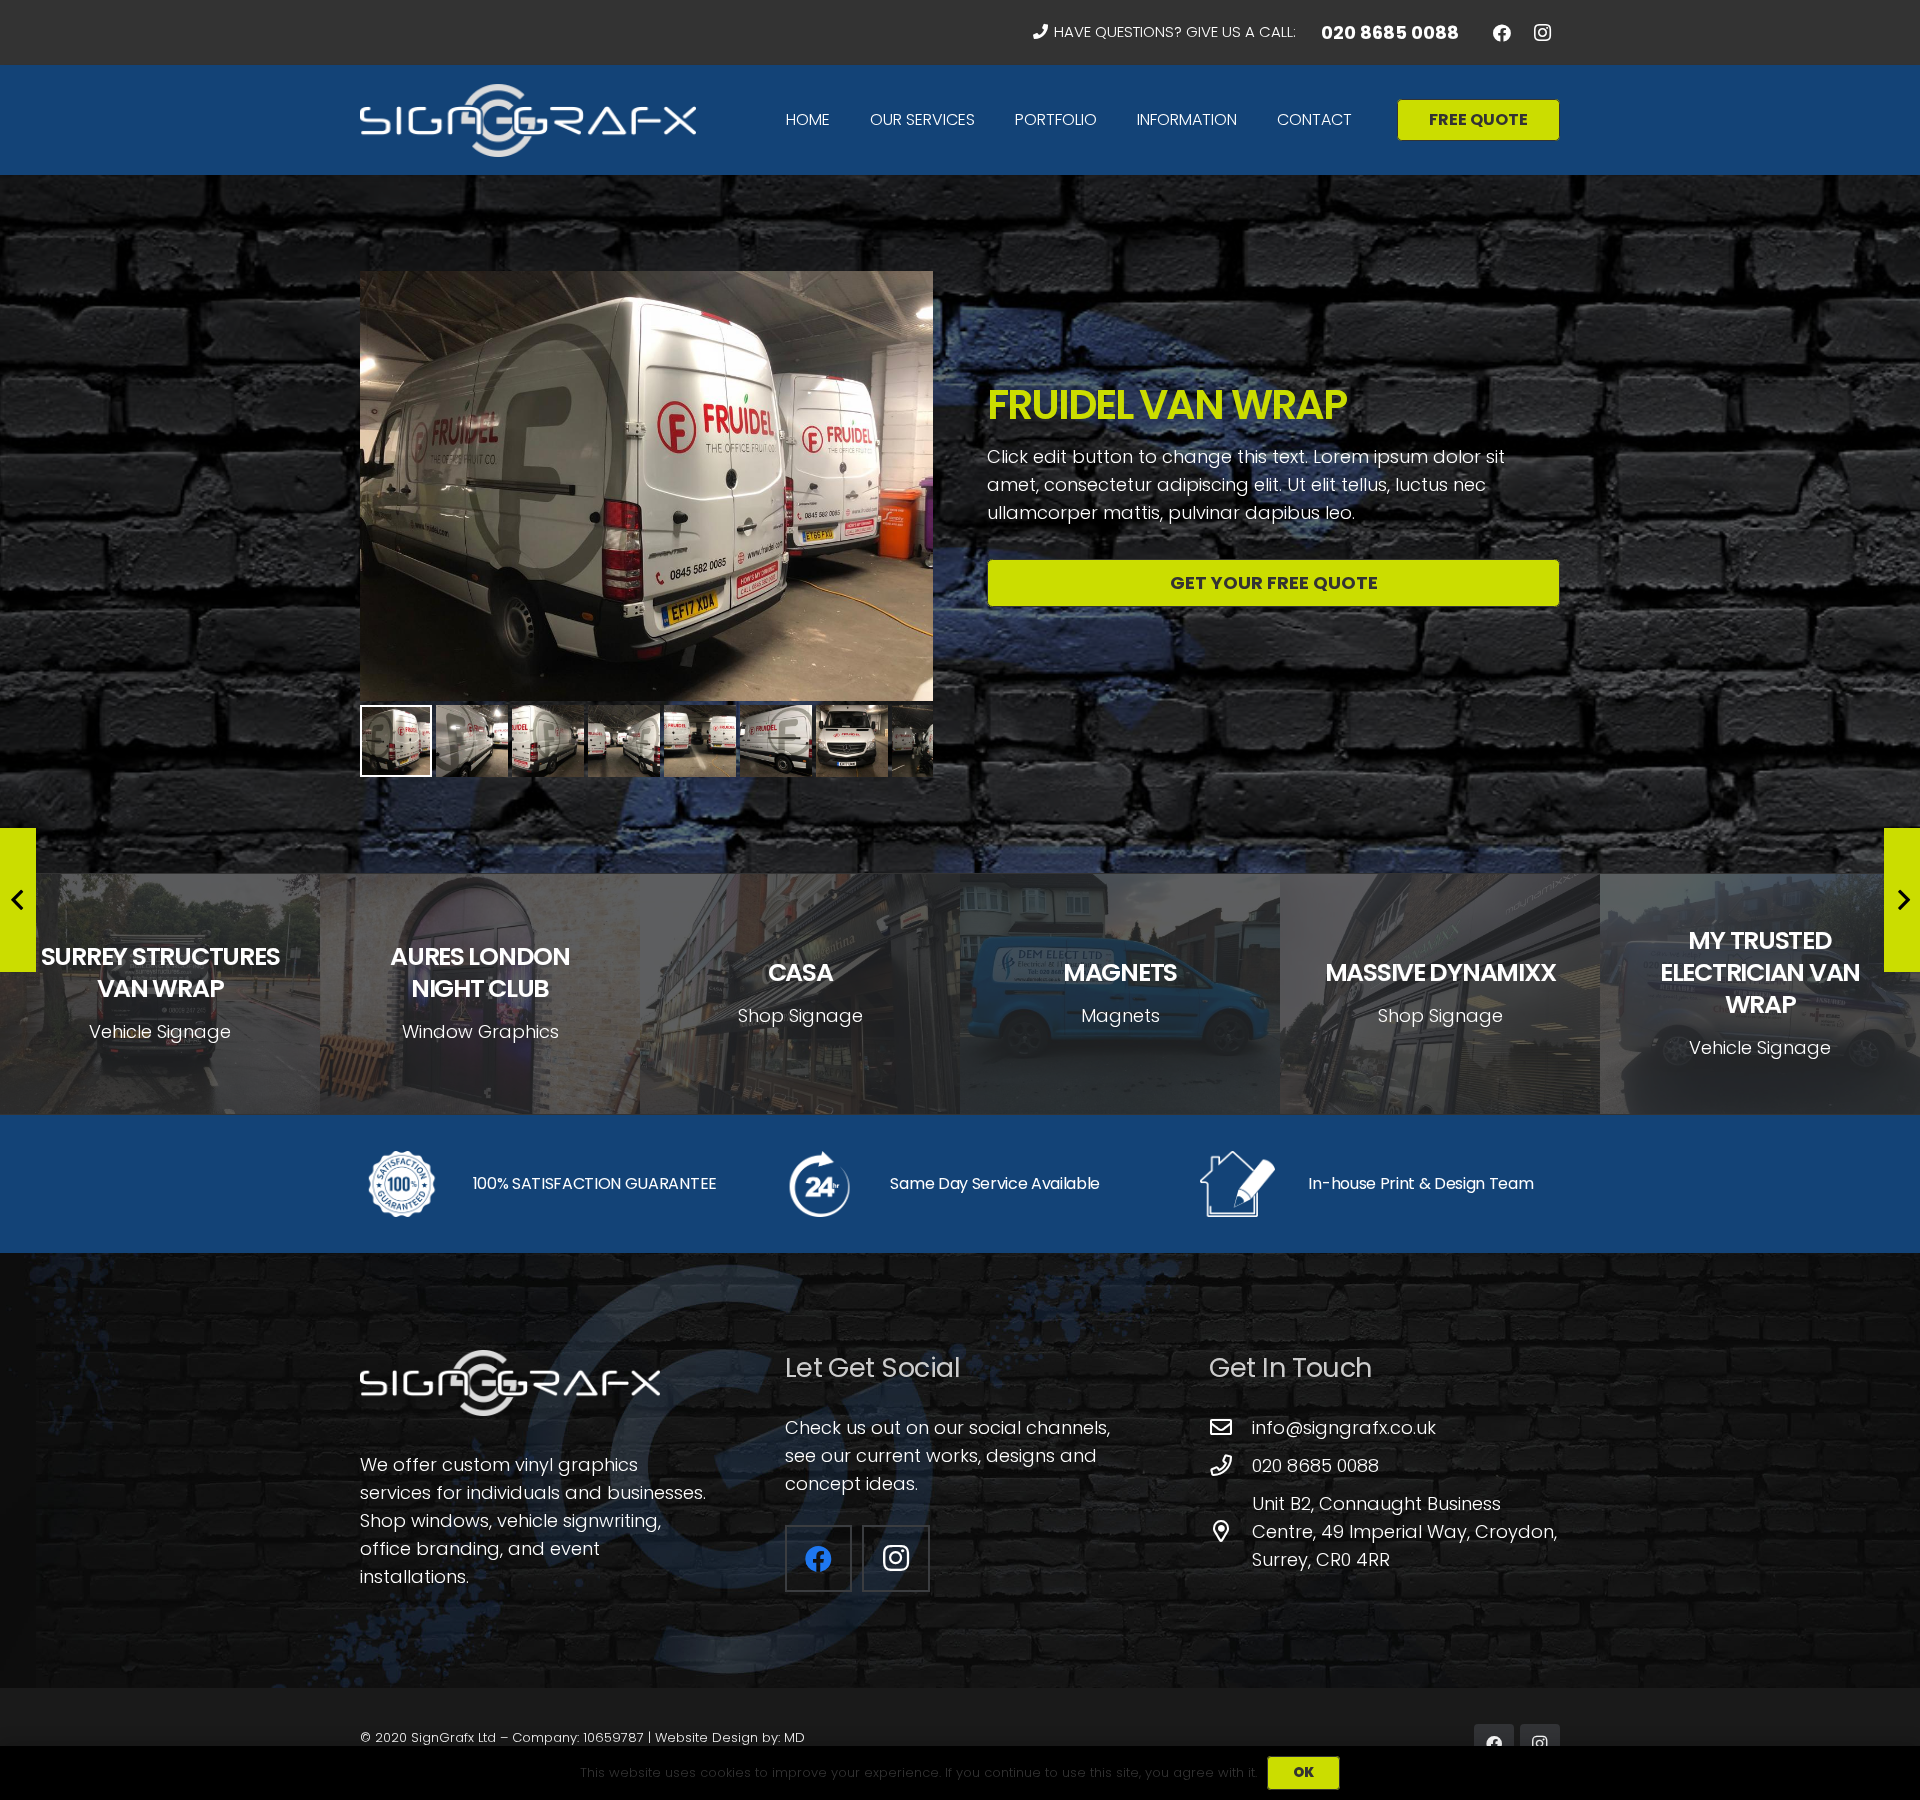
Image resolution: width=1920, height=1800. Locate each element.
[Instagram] (1542, 33)
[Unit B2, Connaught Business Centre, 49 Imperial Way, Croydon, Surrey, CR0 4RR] (1230, 1532)
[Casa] (800, 994)
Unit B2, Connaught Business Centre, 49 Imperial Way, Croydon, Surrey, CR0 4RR (1404, 1531)
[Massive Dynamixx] (1440, 994)
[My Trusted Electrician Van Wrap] (1760, 994)
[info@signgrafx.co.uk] (1230, 1428)
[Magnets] (1120, 994)
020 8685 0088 (1315, 1465)
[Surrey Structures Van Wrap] (160, 994)
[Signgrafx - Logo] (528, 120)
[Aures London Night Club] (480, 994)
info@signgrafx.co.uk (1344, 1427)
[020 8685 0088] (1230, 1466)
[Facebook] (1502, 33)
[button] (985, 120)
